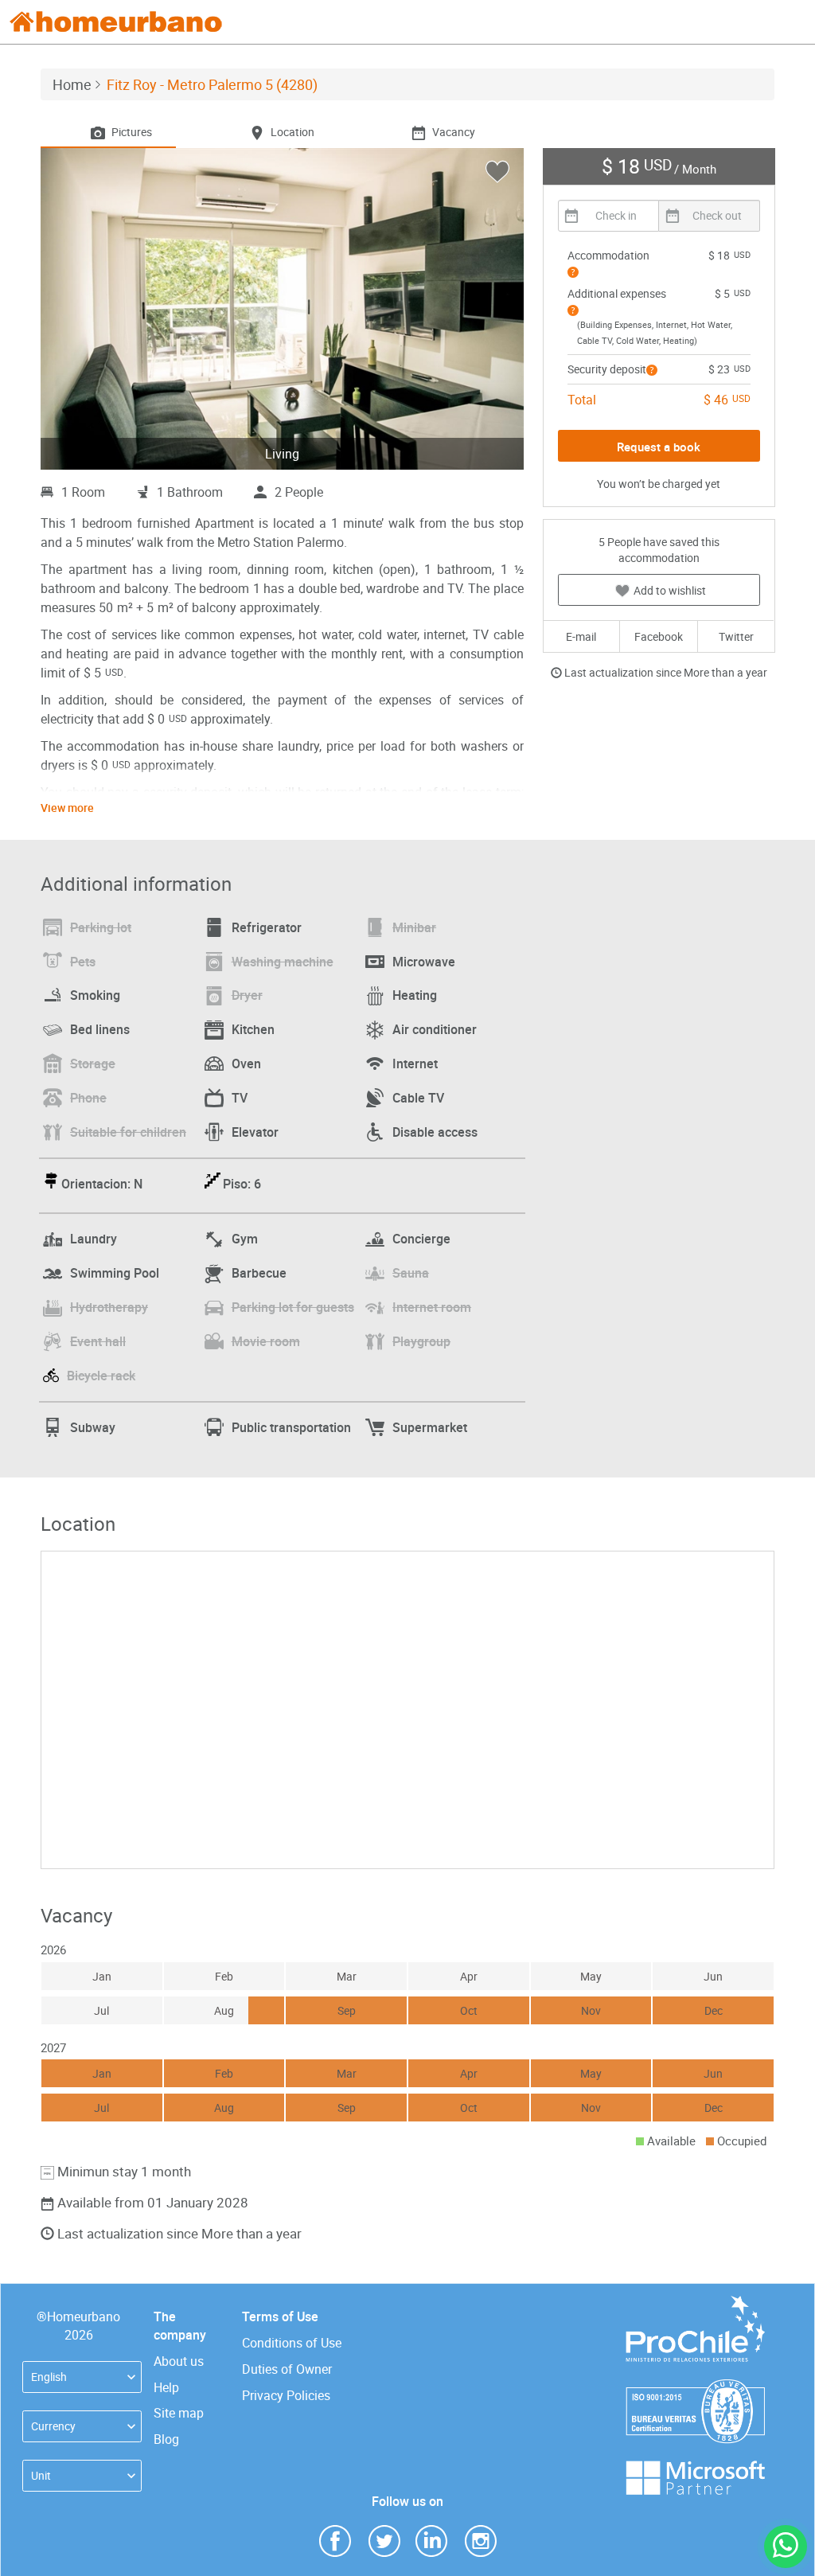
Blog (166, 2439)
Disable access (435, 1132)
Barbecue (259, 1273)
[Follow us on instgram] (481, 2540)
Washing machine (283, 962)
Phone (88, 1098)
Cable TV (418, 1098)
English (49, 2377)
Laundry (94, 1239)
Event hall (98, 1341)
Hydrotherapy (109, 1307)
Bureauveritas (695, 2387)
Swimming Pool (115, 1273)
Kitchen (253, 1029)
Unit (41, 2475)
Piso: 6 (242, 1184)
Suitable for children (128, 1132)
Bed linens (100, 1029)
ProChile (695, 2303)
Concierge (421, 1239)
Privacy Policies (286, 2395)
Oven (246, 1064)
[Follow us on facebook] (335, 2540)
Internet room (432, 1307)
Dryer (247, 995)
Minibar (414, 927)
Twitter (736, 636)
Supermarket (430, 1427)
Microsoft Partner (695, 2468)
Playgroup (421, 1341)
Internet (415, 1064)
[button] (573, 272)
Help (166, 2387)
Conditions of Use (292, 2343)
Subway (93, 1427)
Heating (415, 995)
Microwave (424, 962)
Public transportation (291, 1427)
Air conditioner (435, 1029)
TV (240, 1098)
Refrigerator (267, 927)
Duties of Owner (287, 2369)
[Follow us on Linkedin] (431, 2540)
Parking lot (101, 927)
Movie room (266, 1341)
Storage (93, 1064)
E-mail (581, 636)
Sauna (411, 1273)
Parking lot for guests (293, 1307)
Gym (245, 1239)
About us (179, 2361)
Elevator (255, 1132)
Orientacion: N (102, 1184)
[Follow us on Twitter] (384, 2540)
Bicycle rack (101, 1376)
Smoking (95, 995)
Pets (83, 962)
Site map (179, 2413)
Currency (53, 2426)
